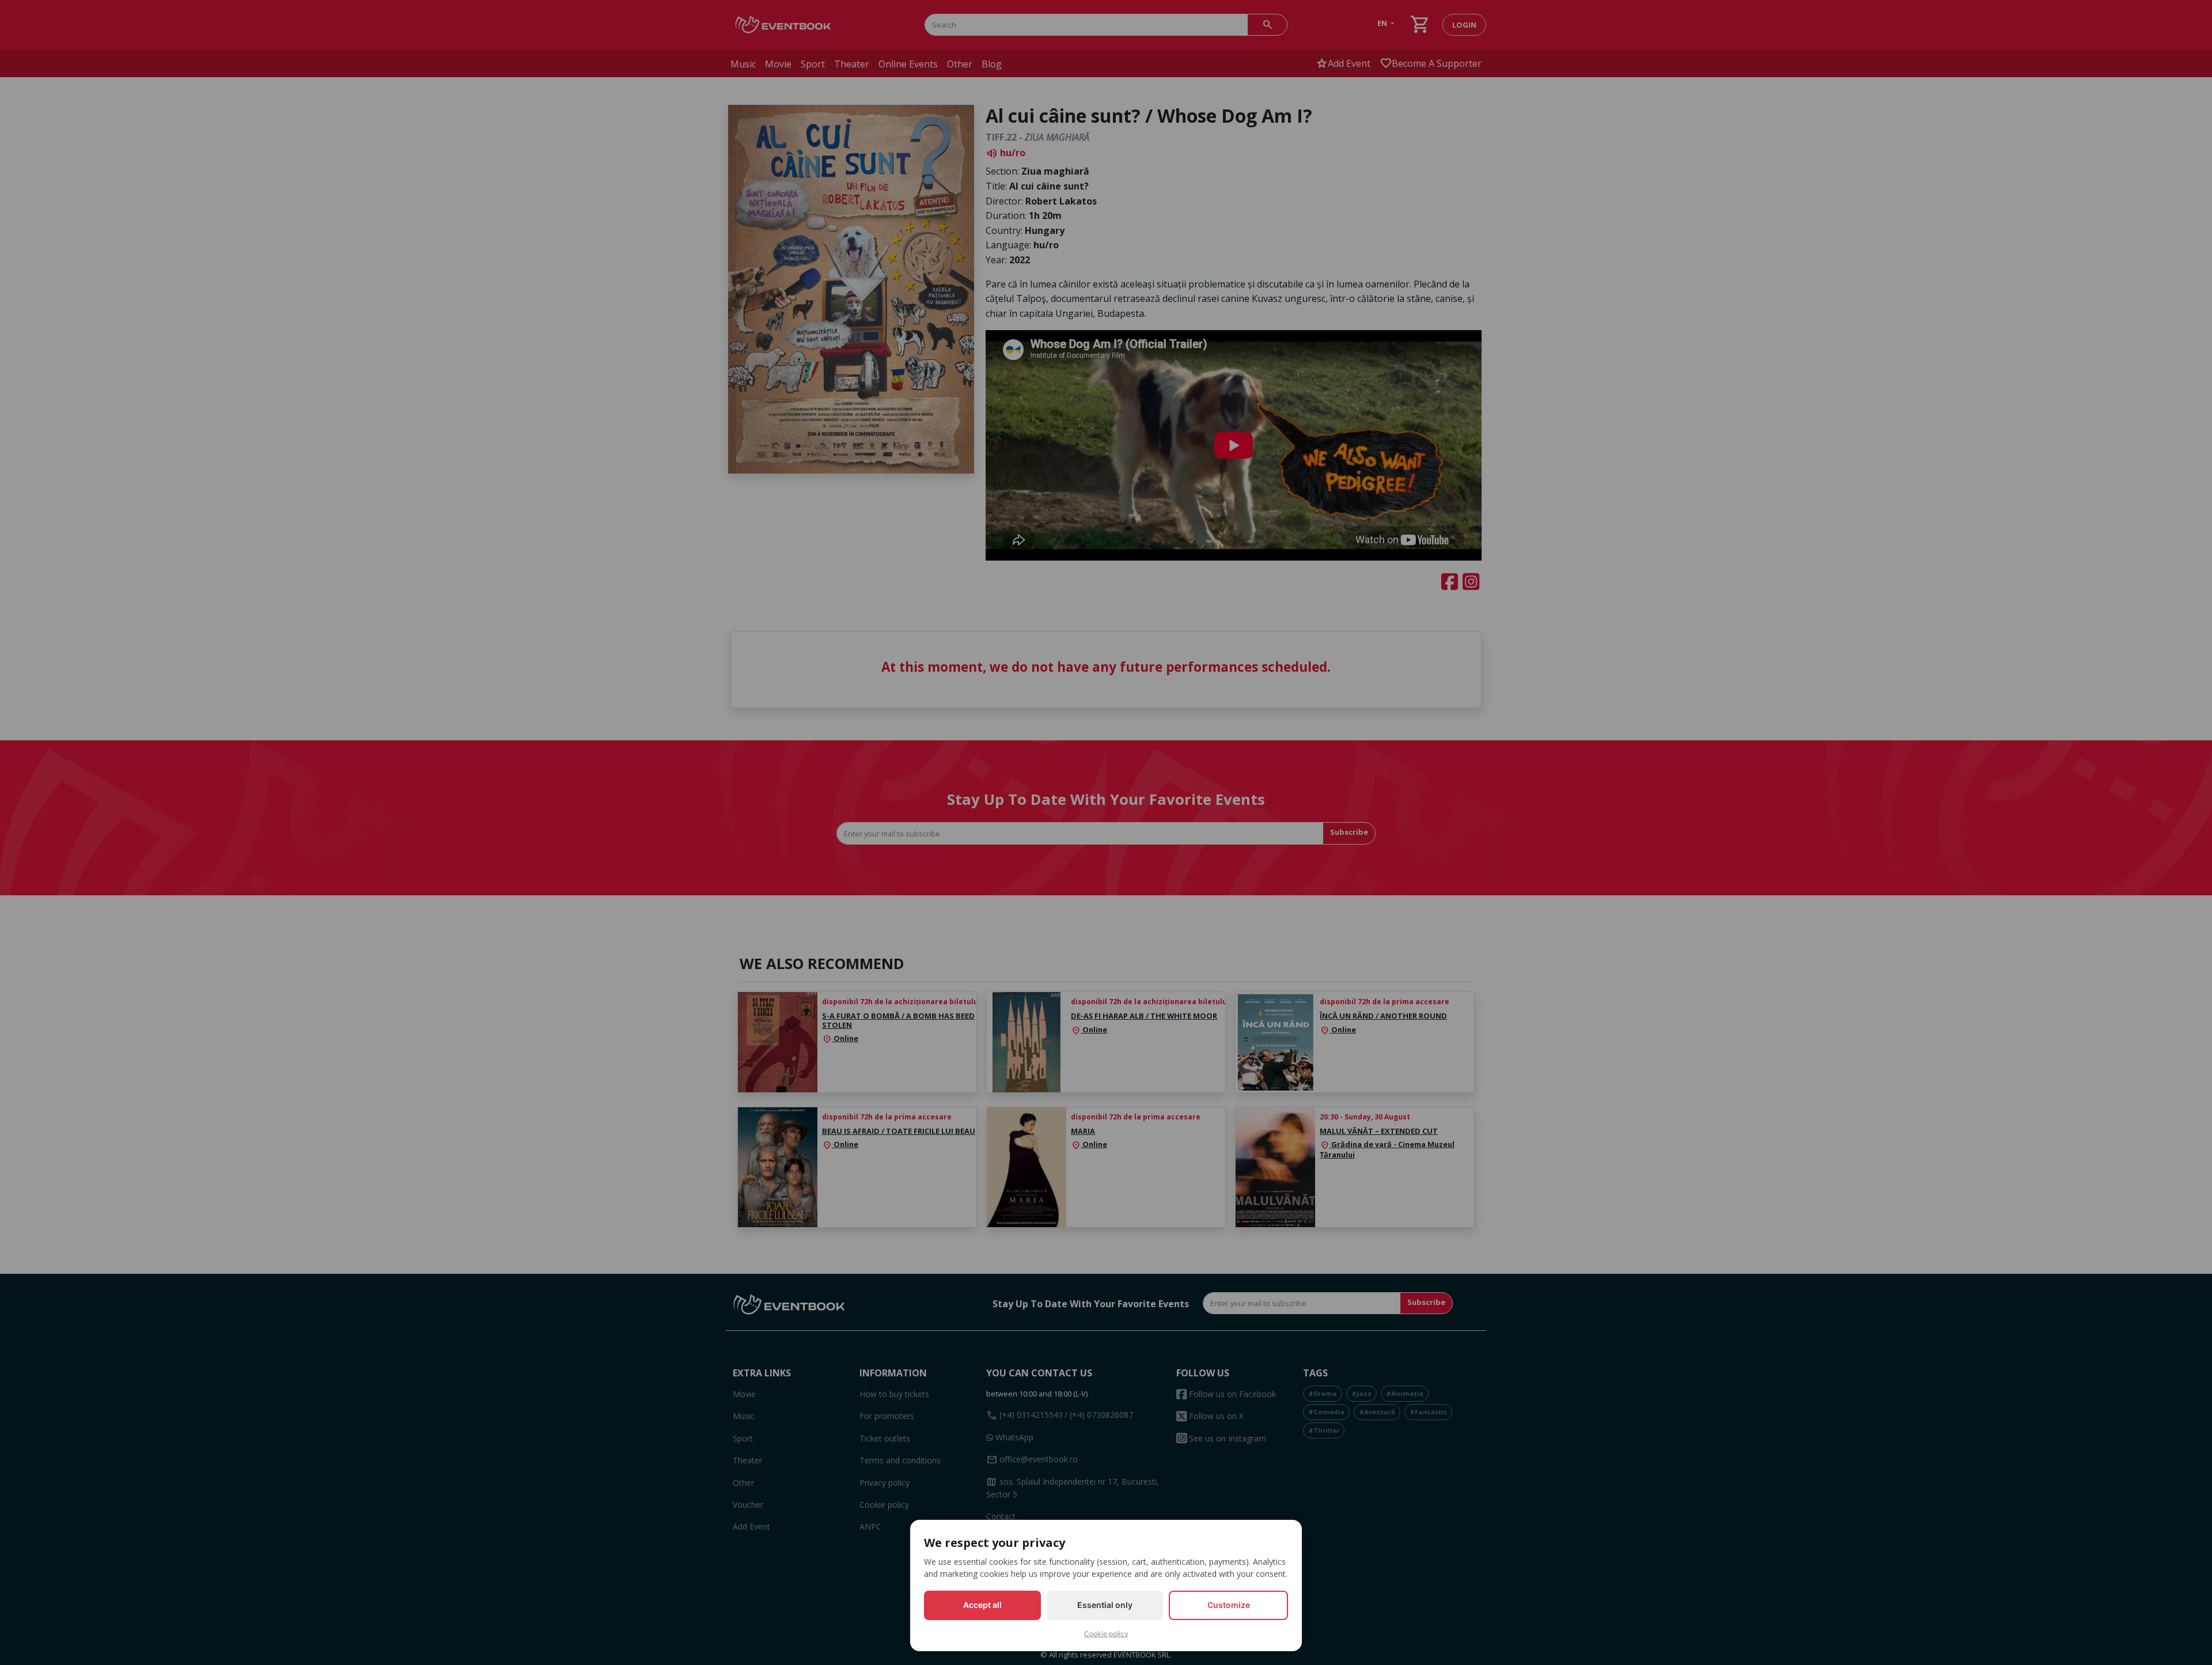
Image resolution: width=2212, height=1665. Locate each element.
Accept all (982, 1605)
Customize (1229, 1605)
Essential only (1105, 1605)
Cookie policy (1106, 1634)
